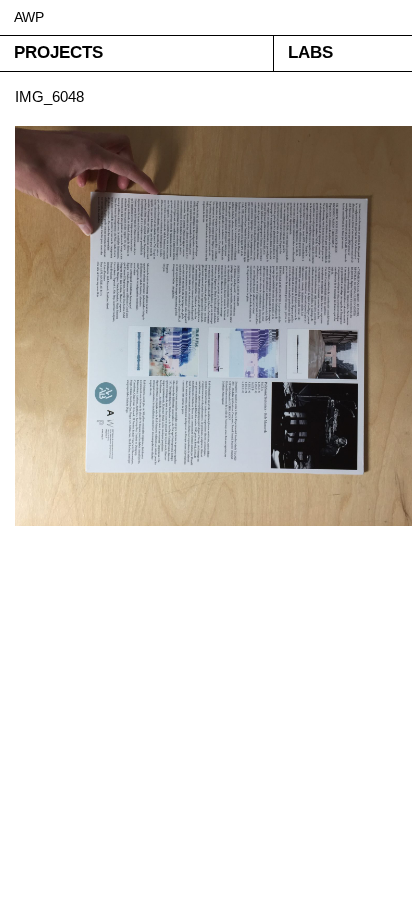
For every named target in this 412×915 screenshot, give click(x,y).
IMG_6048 (49, 96)
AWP (29, 17)
